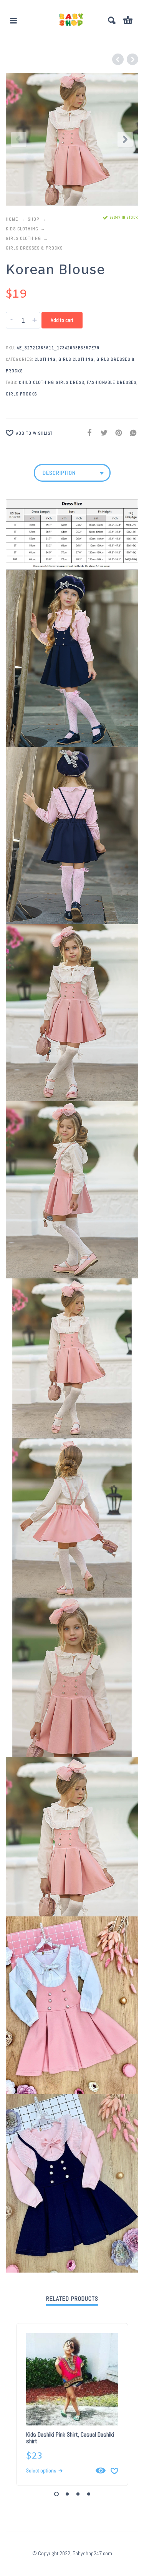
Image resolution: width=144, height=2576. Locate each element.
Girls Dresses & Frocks (34, 248)
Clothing (45, 359)
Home (12, 219)
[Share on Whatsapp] (131, 432)
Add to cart (62, 320)
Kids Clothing (22, 229)
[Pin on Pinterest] (116, 432)
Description (59, 473)
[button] (13, 20)
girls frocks (21, 394)
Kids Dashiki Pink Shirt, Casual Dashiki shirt (70, 2438)
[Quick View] (101, 2470)
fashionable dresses (112, 382)
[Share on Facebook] (87, 432)
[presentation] (19, 139)
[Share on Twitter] (102, 432)
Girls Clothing (23, 238)
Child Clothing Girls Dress (51, 382)
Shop (33, 219)
